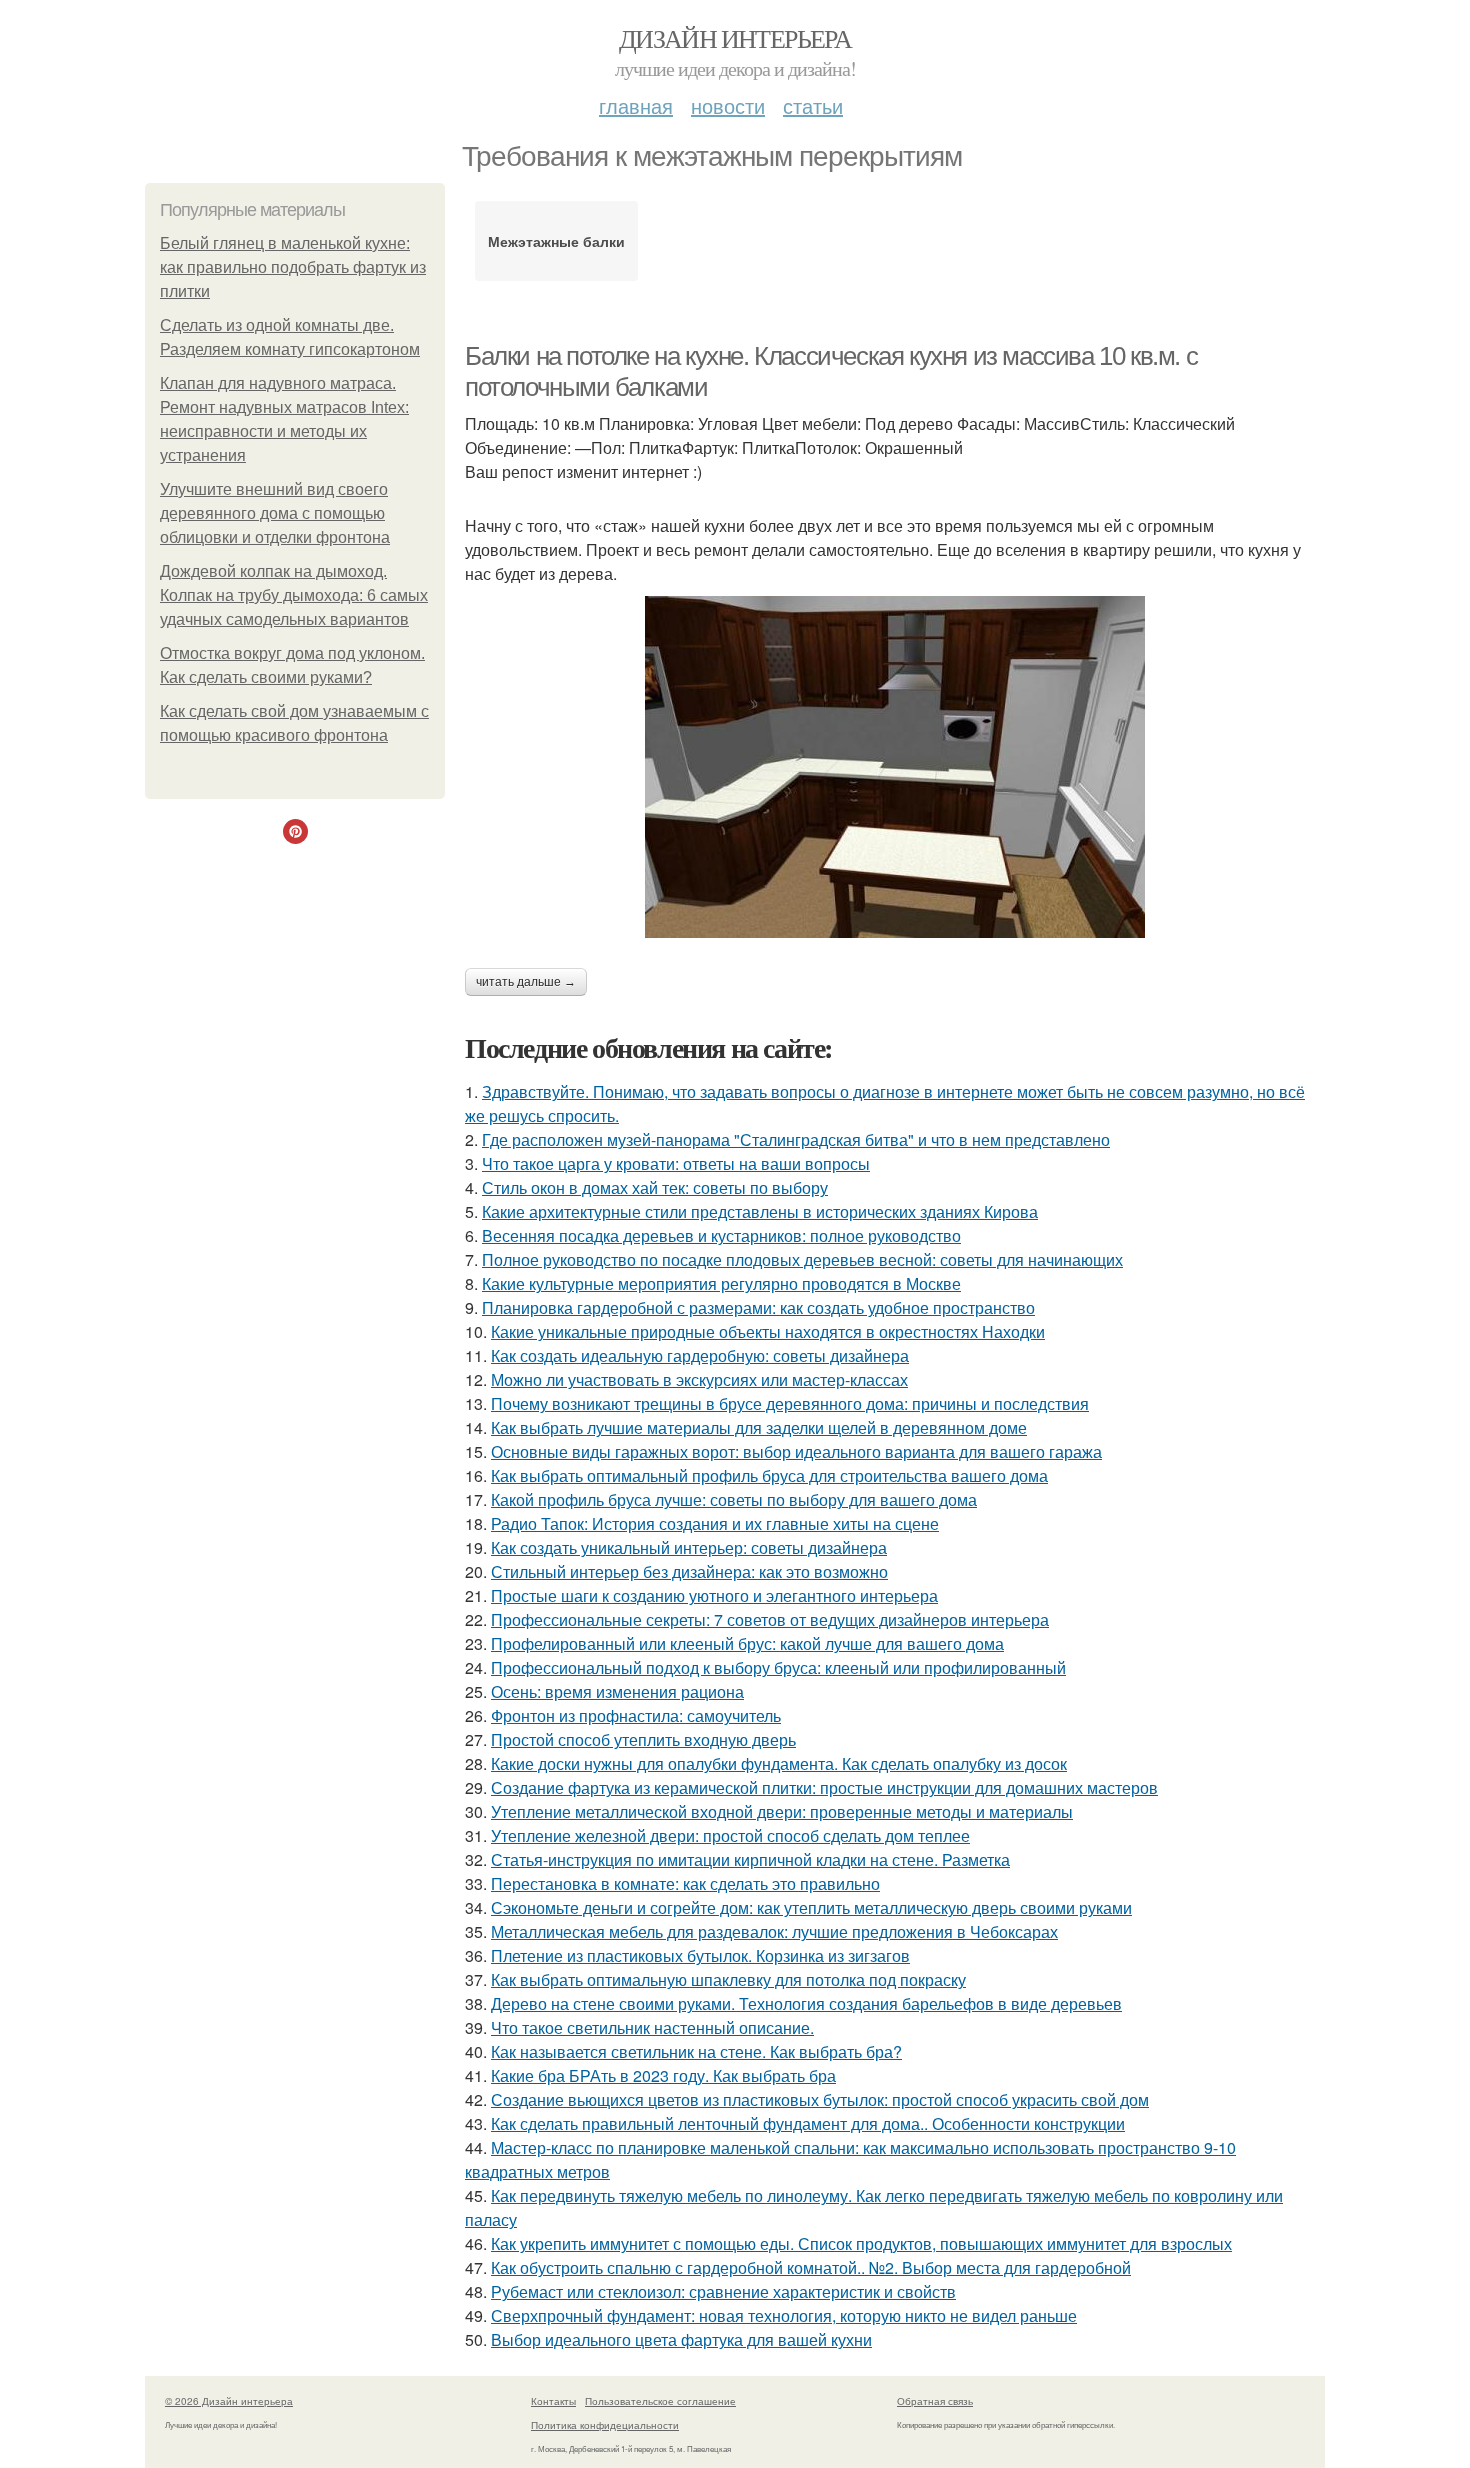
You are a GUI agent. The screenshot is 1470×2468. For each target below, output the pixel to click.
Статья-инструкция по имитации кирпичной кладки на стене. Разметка (750, 1859)
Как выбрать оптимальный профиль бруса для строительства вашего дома (769, 1475)
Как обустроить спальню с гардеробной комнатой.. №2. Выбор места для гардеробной (811, 2267)
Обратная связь (935, 2401)
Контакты (553, 2401)
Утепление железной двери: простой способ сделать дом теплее (730, 1835)
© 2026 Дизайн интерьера (229, 2401)
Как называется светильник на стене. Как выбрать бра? (696, 2051)
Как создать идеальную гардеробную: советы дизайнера (700, 1355)
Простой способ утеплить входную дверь (643, 1739)
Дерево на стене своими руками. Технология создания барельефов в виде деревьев (806, 2003)
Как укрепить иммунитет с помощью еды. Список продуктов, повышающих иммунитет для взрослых (861, 2243)
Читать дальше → (526, 982)
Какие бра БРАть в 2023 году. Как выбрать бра (663, 2075)
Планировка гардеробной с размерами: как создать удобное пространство (758, 1307)
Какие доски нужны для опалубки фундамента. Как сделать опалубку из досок (779, 1763)
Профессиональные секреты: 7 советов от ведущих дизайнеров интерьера (770, 1619)
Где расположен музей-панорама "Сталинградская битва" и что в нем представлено (796, 1139)
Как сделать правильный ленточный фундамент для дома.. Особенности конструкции (808, 2123)
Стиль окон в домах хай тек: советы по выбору (655, 1187)
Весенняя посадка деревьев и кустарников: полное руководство (721, 1235)
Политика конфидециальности (605, 2425)
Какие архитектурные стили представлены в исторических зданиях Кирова (760, 1211)
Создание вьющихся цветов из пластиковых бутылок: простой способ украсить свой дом (820, 2099)
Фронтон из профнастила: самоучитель (636, 1715)
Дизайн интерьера (735, 38)
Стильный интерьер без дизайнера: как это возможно (689, 1571)
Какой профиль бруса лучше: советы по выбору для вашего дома (734, 1499)
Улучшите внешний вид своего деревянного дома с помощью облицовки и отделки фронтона (275, 513)
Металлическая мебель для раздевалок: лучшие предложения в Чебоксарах (774, 1931)
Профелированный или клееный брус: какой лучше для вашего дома (747, 1643)
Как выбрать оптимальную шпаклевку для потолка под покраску (728, 1979)
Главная (636, 105)
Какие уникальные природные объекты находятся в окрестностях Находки (768, 1331)
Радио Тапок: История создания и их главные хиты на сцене (715, 1523)
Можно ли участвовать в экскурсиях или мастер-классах (699, 1379)
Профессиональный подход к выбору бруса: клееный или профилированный (778, 1667)
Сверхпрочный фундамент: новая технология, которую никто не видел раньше (784, 2315)
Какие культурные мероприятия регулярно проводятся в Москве (721, 1283)
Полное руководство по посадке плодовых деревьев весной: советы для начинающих (802, 1259)
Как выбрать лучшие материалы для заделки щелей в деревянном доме (759, 1427)
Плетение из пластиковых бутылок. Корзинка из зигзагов (700, 1955)
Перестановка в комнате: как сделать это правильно (685, 1883)
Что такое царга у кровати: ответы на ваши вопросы (676, 1163)
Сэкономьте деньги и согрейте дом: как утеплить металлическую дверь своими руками (811, 1907)
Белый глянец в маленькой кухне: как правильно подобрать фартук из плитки (293, 267)
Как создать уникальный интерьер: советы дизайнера (689, 1547)
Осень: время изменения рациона (617, 1691)
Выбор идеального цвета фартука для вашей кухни (681, 2339)
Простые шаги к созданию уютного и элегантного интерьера (714, 1595)
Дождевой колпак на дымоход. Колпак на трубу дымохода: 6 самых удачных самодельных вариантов (294, 595)
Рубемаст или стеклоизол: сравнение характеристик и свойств (723, 2291)
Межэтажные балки (556, 241)
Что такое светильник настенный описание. (652, 2027)
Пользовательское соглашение (660, 2401)
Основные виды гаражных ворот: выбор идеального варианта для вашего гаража (796, 1451)
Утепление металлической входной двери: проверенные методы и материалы (782, 1811)
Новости (728, 105)
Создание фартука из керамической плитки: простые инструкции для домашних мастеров (824, 1787)
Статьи (813, 105)
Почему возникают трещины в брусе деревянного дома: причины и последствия (790, 1403)
